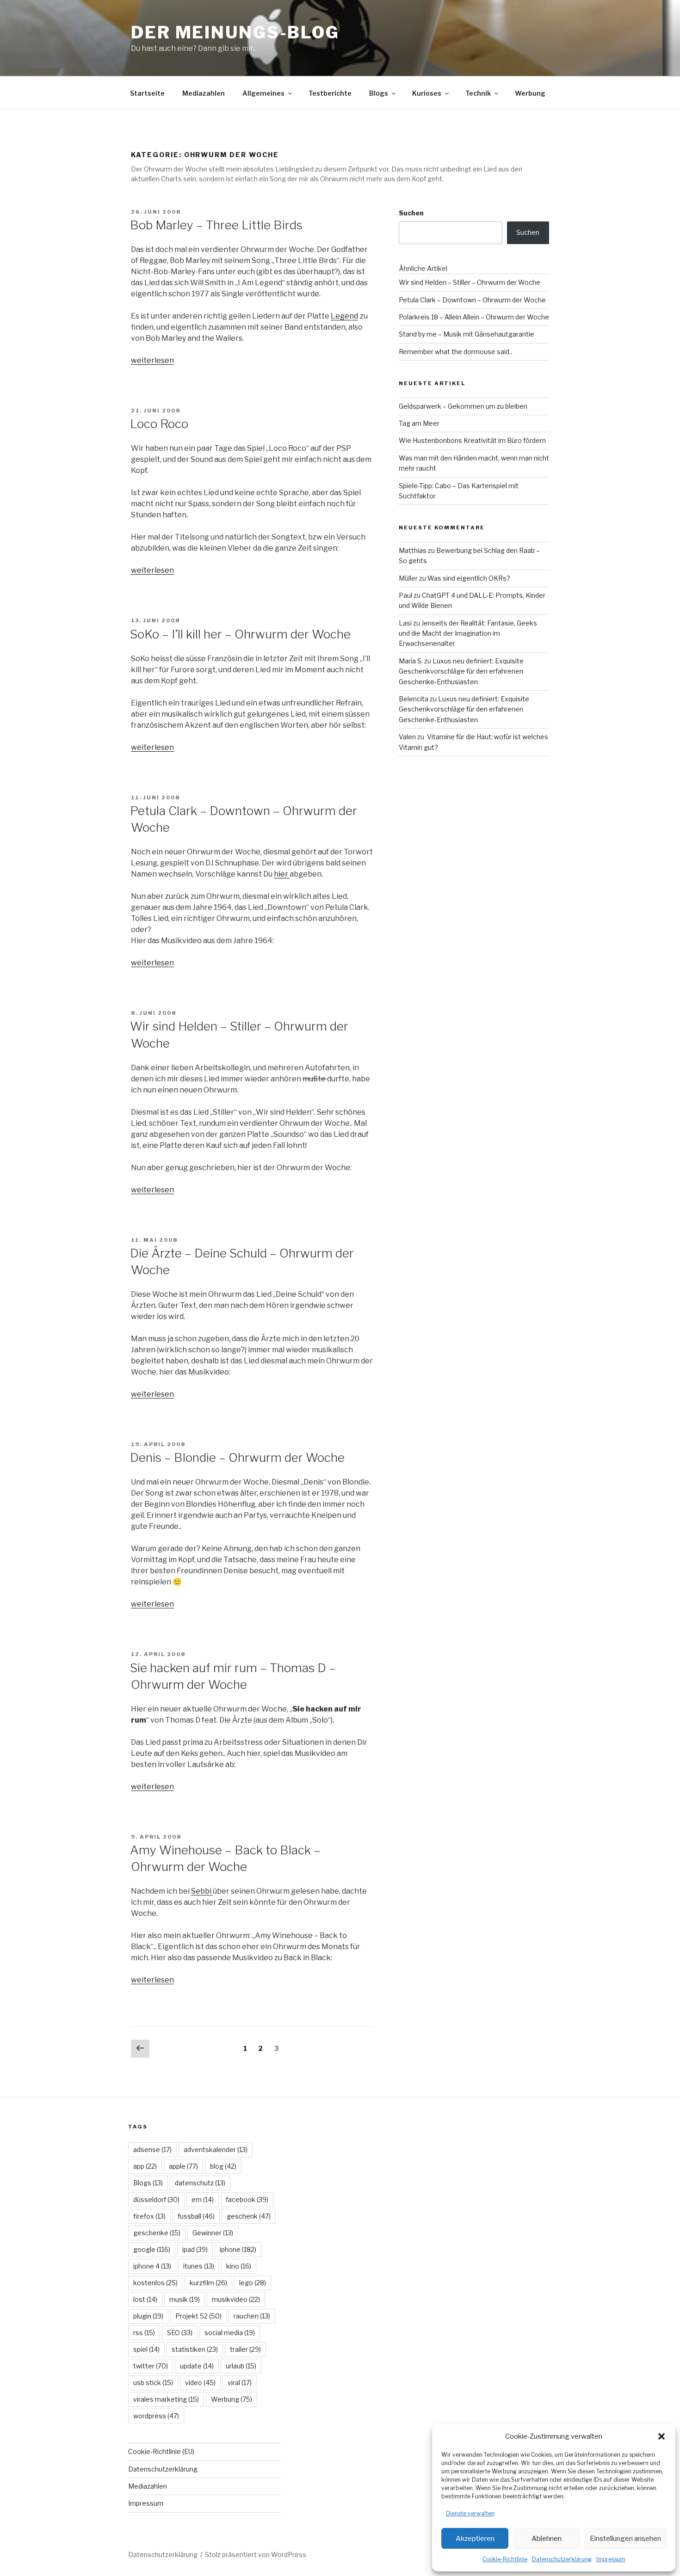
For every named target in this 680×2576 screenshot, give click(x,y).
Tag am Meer (419, 423)
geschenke (157, 2233)
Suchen (411, 213)
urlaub (241, 2366)
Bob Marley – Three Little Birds (216, 225)
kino (239, 2266)
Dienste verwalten (470, 2513)
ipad (195, 2249)
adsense (152, 2150)
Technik (478, 93)
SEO (180, 2333)
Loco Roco (159, 424)
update (197, 2366)
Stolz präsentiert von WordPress (256, 2555)
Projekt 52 (198, 2316)
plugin (148, 2316)
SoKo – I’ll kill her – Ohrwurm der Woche (240, 634)
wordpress (156, 2416)
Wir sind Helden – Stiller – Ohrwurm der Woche (470, 282)
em (203, 2199)
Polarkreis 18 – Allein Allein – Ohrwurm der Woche (474, 317)
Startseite (147, 93)
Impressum (611, 2559)
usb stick (153, 2383)
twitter (151, 2366)
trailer (245, 2349)
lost (145, 2299)
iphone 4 (152, 2266)
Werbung (530, 93)
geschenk (249, 2216)
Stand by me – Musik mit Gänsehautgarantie (467, 334)
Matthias (413, 550)
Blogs (379, 93)
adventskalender (216, 2150)
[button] (661, 2436)
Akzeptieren (475, 2539)
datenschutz (200, 2183)
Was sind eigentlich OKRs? (469, 578)
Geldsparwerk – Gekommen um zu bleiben (463, 406)
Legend (344, 316)
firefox (149, 2216)
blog (223, 2166)
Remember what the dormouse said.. (455, 352)
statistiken (195, 2349)
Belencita (414, 699)
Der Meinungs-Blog (235, 32)
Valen (407, 737)
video (200, 2383)
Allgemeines (263, 93)
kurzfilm (208, 2283)
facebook (247, 2199)
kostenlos (155, 2283)
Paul (405, 595)
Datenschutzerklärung (562, 2559)
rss (144, 2333)
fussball (196, 2216)
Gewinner (213, 2233)
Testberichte (330, 93)
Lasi (405, 623)
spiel (146, 2349)
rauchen (252, 2316)
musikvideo (236, 2299)
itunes (199, 2266)
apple (183, 2166)
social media (230, 2333)
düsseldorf (156, 2199)
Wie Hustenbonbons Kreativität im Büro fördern (472, 440)
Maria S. (411, 661)
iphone (238, 2249)
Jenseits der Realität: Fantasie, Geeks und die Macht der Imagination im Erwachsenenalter (468, 633)
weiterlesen (152, 360)
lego (253, 2283)
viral (240, 2383)
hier (282, 874)
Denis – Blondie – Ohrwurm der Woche (237, 1457)
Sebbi (202, 1891)
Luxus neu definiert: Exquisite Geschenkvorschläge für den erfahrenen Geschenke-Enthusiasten (461, 671)
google (152, 2249)
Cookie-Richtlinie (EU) (161, 2451)
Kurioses (427, 93)
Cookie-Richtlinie (505, 2559)
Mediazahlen (204, 93)
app (145, 2166)
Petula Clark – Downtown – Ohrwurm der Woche (472, 300)
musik (185, 2299)
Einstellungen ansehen (625, 2539)
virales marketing (166, 2399)
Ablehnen (547, 2539)
